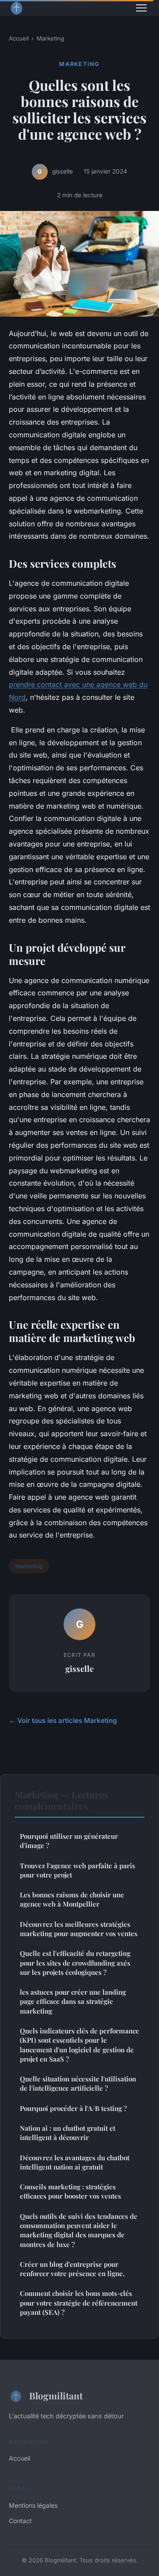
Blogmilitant (56, 2395)
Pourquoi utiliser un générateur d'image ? (69, 1841)
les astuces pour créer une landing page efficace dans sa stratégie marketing (73, 2001)
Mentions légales (33, 2505)
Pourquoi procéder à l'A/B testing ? (73, 2108)
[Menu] (141, 8)
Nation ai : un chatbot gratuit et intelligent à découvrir (68, 2133)
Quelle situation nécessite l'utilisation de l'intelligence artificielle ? (78, 2083)
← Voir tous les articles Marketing (63, 1720)
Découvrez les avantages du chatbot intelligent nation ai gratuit (75, 2162)
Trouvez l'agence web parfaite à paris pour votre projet (78, 1870)
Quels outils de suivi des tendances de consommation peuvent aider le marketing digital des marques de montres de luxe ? (79, 2230)
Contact (20, 2521)
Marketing (50, 38)
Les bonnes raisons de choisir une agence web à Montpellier (72, 1899)
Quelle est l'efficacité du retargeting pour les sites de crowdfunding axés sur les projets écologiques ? (75, 1963)
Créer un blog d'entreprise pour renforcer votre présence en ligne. (72, 2269)
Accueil (19, 38)
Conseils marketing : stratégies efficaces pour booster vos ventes (70, 2191)
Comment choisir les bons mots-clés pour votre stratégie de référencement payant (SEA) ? (79, 2303)
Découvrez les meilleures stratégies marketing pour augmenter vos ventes (79, 1929)
